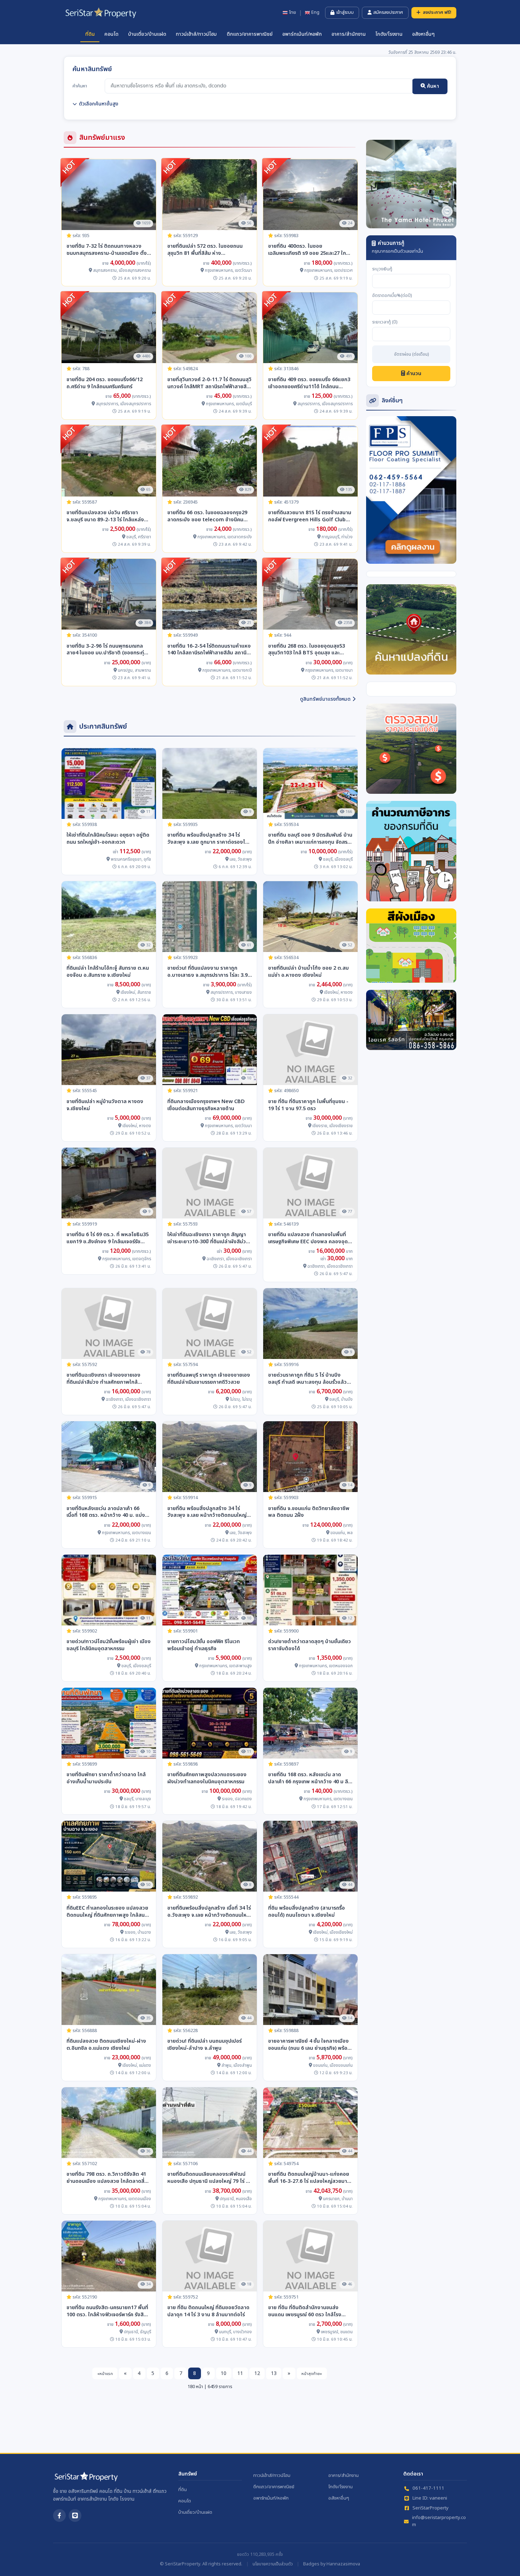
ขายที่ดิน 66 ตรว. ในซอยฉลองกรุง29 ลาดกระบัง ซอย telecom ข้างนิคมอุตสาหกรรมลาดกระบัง (207, 516)
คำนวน (413, 374)
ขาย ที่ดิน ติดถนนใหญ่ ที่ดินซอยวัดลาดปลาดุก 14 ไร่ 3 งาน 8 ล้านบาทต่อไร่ (208, 2311)
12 (257, 2373)
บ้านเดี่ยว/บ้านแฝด (147, 34)
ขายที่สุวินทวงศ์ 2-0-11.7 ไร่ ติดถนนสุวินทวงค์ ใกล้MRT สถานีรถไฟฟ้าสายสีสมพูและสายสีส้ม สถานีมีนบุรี (209, 383)
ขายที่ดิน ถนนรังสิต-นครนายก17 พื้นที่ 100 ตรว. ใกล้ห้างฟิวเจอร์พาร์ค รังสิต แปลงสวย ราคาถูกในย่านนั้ (107, 2311)
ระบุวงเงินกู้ (382, 269)
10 (224, 2373)
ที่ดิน (90, 34)
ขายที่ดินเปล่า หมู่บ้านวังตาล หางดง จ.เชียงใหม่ (105, 1105)
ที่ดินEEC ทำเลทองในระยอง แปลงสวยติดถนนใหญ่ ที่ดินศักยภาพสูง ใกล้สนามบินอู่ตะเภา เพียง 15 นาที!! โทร (108, 1912)
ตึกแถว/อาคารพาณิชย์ (250, 34)
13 (274, 2373)
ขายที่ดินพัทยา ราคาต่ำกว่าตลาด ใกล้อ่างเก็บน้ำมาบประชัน (106, 1778)
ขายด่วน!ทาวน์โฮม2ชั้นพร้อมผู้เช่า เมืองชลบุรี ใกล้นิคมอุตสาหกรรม (109, 1645)
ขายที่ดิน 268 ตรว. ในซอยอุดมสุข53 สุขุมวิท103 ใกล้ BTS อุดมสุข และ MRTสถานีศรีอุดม (307, 650)
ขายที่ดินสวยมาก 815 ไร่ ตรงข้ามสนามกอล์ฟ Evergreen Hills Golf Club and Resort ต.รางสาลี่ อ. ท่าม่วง (310, 516)
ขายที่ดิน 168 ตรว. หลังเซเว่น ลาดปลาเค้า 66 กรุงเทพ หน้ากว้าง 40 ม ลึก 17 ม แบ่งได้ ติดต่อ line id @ (310, 1778)
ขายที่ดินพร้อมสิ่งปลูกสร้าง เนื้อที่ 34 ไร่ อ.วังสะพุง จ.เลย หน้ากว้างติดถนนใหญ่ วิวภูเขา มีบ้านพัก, (209, 1912)
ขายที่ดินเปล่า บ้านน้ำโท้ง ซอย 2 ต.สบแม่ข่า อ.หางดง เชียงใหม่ (308, 972)
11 (240, 2373)
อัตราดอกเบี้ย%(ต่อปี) (392, 296)
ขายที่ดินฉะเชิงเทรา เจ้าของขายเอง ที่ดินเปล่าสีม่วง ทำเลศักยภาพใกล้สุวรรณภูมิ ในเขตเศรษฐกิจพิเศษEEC (104, 1379)
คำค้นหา (80, 86)
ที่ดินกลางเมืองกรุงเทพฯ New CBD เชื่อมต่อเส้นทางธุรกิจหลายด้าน (206, 1105)
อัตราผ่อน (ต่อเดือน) (411, 355)
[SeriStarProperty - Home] (86, 2479)
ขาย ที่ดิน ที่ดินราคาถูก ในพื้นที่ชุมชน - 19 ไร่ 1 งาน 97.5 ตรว (308, 1105)
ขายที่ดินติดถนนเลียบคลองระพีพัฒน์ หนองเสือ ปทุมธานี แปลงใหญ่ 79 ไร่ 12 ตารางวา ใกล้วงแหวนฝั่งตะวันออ (209, 2178)
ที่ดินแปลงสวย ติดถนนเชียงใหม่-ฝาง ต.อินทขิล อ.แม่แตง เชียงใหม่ (106, 2045)
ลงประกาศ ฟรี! (437, 12)
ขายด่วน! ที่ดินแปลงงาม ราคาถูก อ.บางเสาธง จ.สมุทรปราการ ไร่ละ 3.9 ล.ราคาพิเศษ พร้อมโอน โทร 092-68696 (207, 972)
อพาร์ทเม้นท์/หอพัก (302, 34)
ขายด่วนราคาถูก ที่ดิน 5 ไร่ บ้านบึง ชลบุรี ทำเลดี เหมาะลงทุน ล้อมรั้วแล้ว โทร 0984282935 (307, 1379)
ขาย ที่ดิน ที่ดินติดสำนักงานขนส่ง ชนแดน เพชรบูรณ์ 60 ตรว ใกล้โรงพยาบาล (305, 2311)
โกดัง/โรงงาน (389, 34)
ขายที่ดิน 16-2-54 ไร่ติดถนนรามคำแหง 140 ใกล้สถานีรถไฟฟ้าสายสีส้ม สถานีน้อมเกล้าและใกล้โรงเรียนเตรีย (209, 650)
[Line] (75, 2515)
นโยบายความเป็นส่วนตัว (273, 2564)
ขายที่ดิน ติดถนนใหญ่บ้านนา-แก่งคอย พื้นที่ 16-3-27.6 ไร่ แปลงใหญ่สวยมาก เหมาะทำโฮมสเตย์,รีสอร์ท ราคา (309, 2178)
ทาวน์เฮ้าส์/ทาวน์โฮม (196, 34)
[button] (373, 184)
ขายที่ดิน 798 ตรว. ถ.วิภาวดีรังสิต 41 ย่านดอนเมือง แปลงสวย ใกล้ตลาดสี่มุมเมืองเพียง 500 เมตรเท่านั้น (109, 2178)
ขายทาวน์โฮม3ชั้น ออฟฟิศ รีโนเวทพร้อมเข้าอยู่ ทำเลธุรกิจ (204, 1645)
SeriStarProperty (431, 2508)
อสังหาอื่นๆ (423, 34)
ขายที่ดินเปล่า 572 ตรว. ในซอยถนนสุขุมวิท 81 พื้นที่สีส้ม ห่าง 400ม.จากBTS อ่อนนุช (205, 250)
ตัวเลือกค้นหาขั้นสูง (99, 104)
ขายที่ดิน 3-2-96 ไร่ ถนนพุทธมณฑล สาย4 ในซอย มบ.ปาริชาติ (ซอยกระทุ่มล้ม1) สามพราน (107, 650)
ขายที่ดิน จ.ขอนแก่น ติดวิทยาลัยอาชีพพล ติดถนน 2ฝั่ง (309, 1512)
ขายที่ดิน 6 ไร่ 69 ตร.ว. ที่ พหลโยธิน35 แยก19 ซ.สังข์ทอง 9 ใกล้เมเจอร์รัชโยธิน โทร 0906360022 (108, 1238)
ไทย (293, 13)
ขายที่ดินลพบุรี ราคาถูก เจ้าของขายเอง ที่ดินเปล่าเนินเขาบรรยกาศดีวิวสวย (209, 1379)
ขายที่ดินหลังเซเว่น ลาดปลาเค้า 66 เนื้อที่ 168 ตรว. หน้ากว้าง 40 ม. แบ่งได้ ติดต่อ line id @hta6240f (108, 1512)
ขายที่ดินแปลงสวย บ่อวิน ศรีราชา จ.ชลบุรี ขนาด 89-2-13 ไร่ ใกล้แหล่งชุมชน (105, 516)
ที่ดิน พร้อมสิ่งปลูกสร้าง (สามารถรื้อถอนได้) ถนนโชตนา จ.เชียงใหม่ (307, 1912)
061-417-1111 (428, 2488)
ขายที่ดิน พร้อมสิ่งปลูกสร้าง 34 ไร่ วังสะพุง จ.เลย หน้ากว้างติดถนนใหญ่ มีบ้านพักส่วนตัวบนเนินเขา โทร (209, 1512)
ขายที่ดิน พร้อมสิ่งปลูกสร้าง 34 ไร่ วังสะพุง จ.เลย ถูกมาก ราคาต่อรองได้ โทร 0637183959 (208, 839)
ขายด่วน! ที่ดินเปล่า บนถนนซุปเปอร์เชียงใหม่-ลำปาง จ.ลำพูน (204, 2045)
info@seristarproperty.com (439, 2521)
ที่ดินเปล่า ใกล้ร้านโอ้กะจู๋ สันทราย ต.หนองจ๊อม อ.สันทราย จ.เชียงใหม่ (108, 972)
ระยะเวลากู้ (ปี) (385, 322)
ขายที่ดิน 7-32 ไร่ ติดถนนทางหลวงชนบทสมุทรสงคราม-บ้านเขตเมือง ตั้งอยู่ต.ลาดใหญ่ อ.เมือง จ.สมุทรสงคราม (108, 250)
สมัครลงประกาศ (388, 12)
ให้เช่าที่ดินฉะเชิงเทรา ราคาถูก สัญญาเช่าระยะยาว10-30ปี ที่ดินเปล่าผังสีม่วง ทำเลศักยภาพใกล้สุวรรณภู (208, 1238)
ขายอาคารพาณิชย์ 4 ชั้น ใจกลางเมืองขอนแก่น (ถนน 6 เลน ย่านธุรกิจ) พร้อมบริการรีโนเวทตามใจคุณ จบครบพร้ (309, 2045)
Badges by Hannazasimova (332, 2564)
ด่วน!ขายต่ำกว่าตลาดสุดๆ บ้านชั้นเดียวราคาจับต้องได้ (310, 1645)
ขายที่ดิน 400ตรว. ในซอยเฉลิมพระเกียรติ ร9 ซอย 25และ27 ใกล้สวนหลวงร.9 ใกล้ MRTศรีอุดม (309, 250)
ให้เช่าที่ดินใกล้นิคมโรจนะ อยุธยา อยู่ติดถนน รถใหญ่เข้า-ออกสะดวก (108, 839)
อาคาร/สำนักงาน (349, 34)
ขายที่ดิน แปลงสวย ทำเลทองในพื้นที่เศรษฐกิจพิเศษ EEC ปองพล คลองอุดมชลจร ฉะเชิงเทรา (310, 1238)
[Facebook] (59, 2515)
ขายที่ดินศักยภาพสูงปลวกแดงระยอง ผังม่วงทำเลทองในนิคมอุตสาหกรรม (207, 1778)
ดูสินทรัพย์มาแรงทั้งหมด (325, 699)
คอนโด (111, 34)
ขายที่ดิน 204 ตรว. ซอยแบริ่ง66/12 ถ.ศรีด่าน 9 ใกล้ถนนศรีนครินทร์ (105, 383)
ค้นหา (432, 86)
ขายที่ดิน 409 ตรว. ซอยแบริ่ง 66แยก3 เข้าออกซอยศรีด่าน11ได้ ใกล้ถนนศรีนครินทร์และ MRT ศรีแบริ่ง (309, 383)
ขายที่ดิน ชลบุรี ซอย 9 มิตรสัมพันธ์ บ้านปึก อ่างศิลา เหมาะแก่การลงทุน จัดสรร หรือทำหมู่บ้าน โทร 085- (310, 839)
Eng (315, 13)
